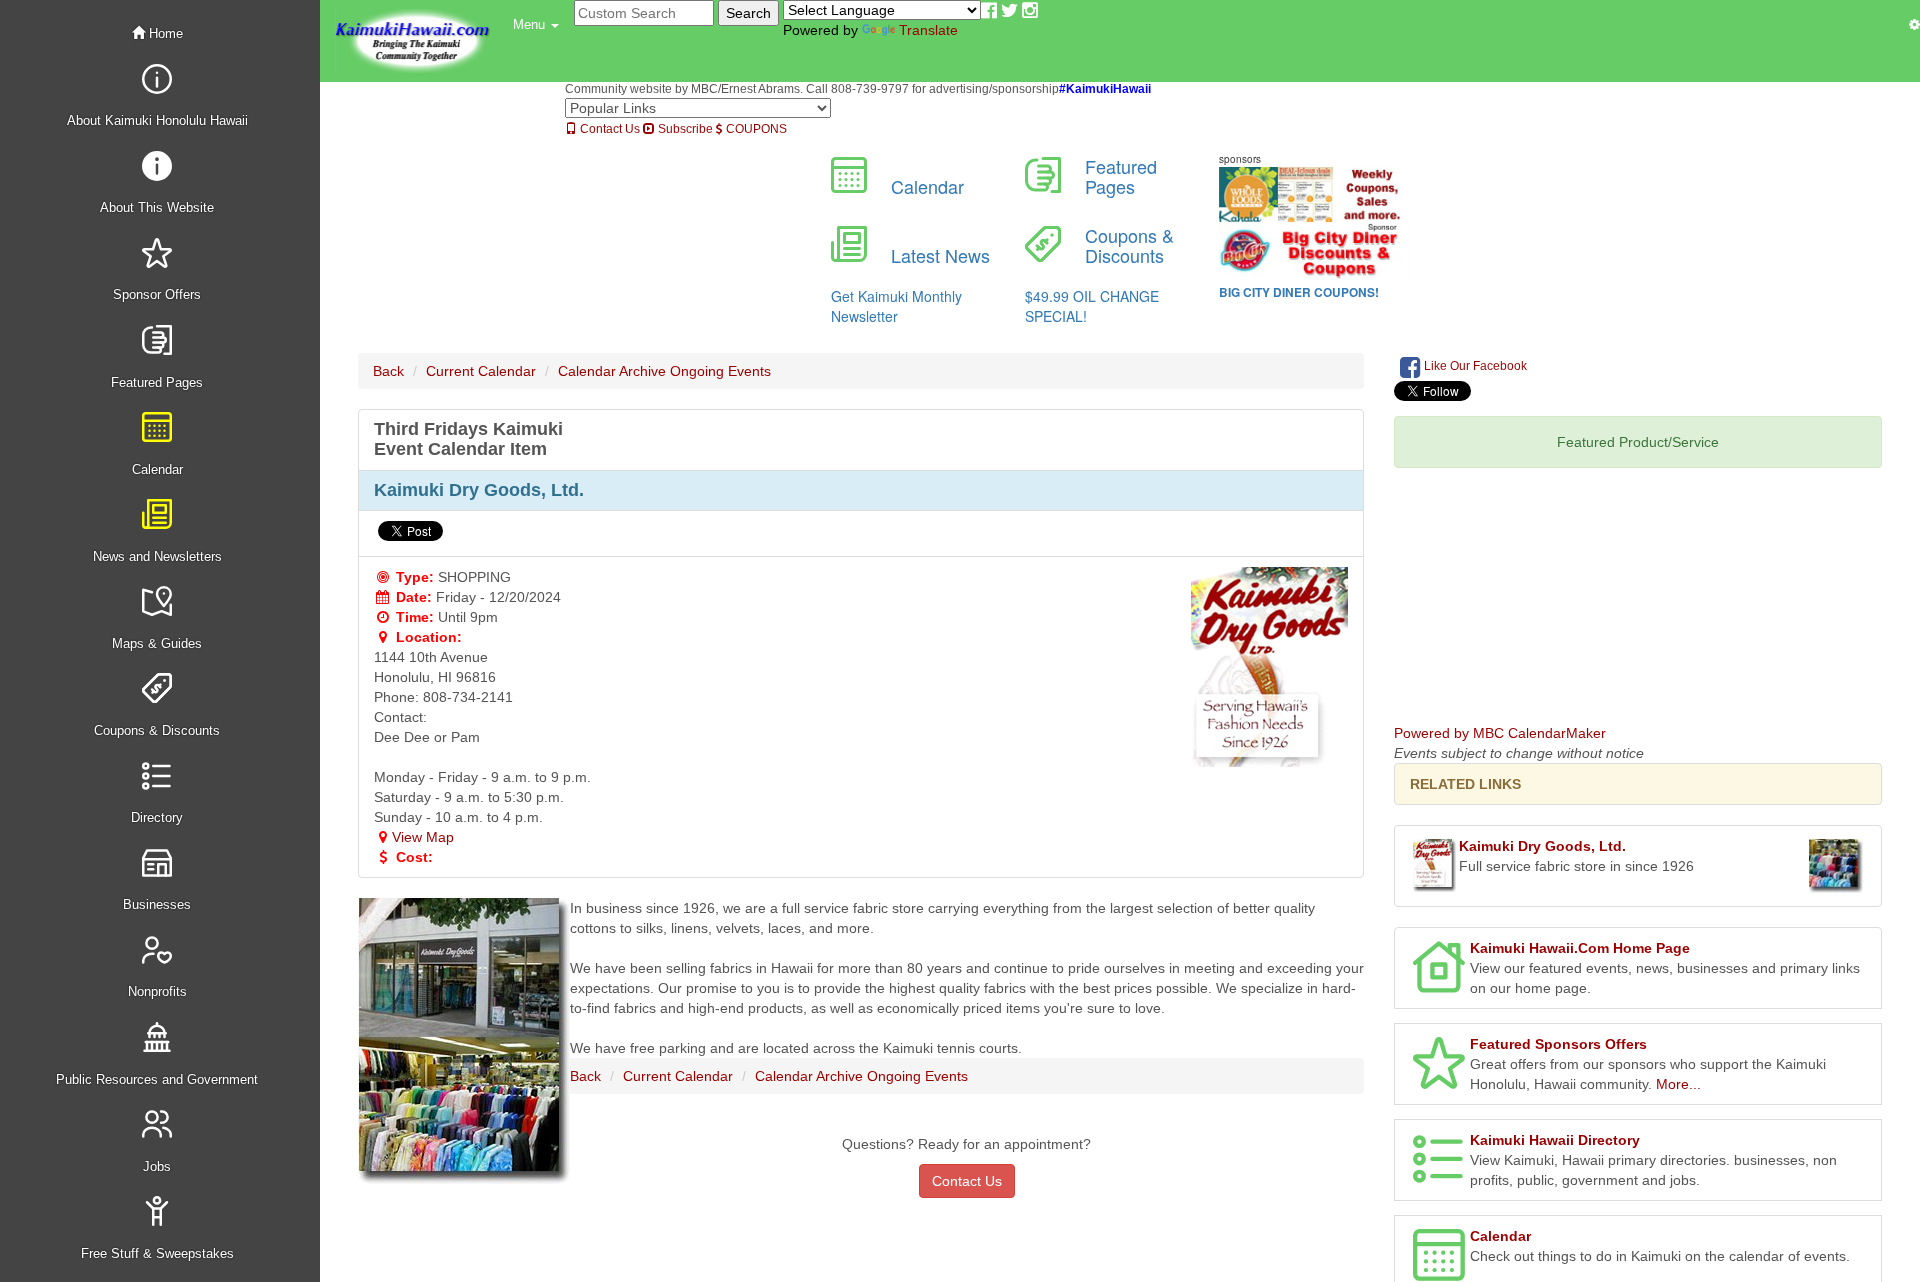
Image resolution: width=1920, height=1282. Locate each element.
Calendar (1500, 1236)
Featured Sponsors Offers (1558, 1044)
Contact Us (608, 129)
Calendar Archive (612, 371)
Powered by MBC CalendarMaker (1500, 733)
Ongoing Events (720, 371)
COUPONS (755, 129)
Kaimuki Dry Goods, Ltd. (1542, 846)
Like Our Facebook (1474, 366)
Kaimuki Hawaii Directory (1555, 1140)
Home (164, 33)
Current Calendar (481, 371)
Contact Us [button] (967, 1181)
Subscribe (684, 129)
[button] (536, 25)
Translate (928, 30)
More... (1678, 1084)
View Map (423, 837)
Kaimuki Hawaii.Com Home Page (1580, 948)
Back (388, 371)
